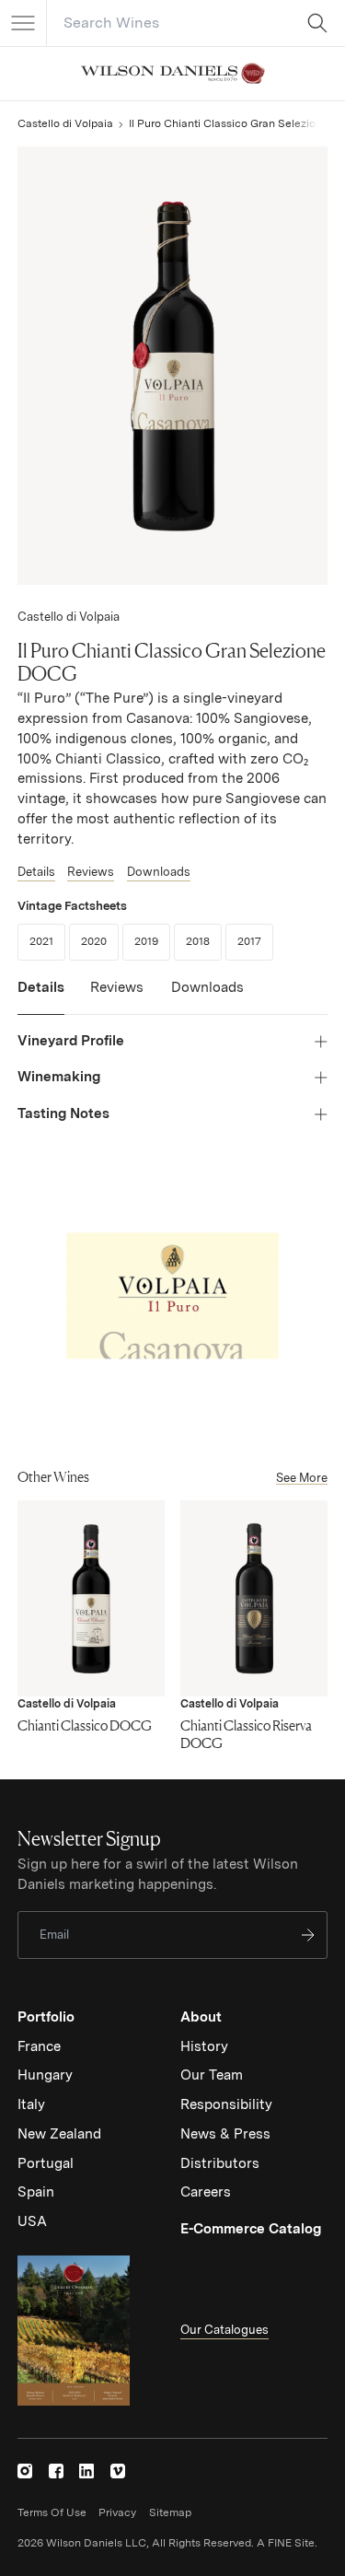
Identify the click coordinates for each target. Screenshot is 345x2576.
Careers (206, 2192)
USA (32, 2221)
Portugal (46, 2163)
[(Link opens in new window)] (25, 2471)
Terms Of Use (52, 2512)
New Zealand (59, 2134)
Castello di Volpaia (65, 123)
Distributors (220, 2163)
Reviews (91, 872)
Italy (31, 2104)
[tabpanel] (172, 1078)
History (204, 2046)
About (201, 2017)
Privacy (117, 2512)
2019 (152, 941)
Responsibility (226, 2104)
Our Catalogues (224, 2330)
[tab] (41, 997)
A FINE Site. (287, 2543)
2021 (47, 941)
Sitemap (170, 2512)
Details (36, 872)
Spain (36, 2192)
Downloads (159, 872)
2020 (100, 941)
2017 (255, 941)
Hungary (45, 2075)
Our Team (212, 2075)
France (39, 2046)
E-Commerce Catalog (251, 2229)
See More (302, 1478)
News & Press (225, 2134)
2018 (204, 941)
